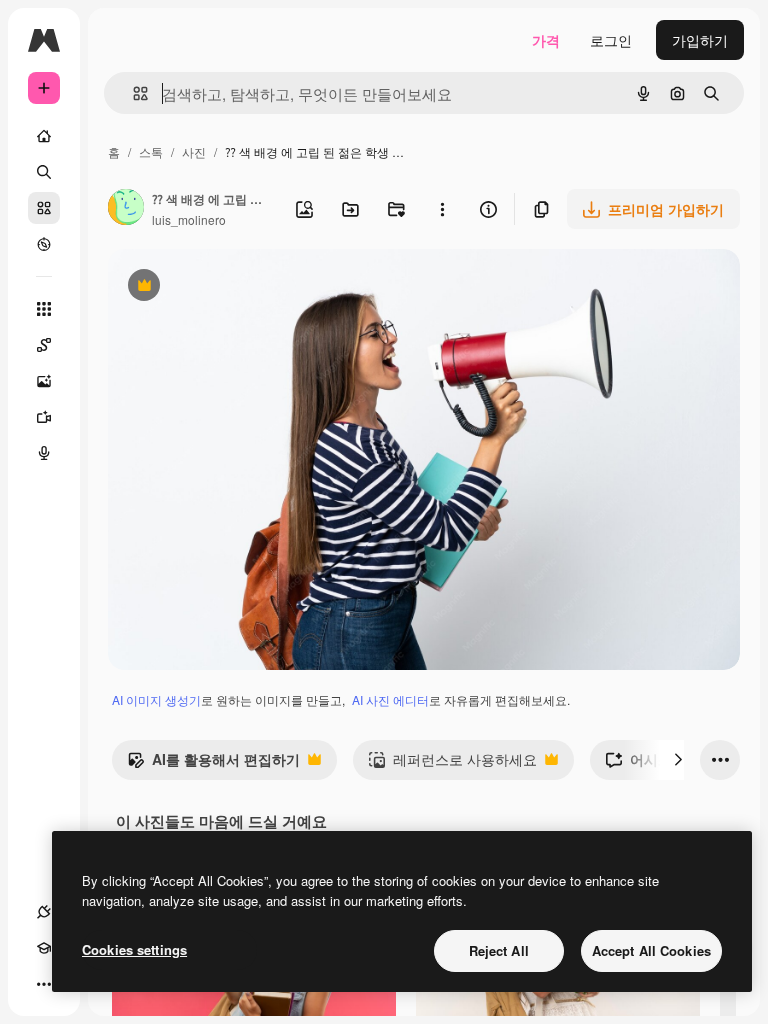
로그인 (611, 40)
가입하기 (700, 40)
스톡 (151, 151)
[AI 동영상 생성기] (44, 417)
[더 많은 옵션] (442, 209)
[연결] (44, 912)
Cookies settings (134, 949)
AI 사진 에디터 (390, 699)
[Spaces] (44, 345)
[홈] (44, 136)
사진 (194, 151)
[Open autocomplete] (132, 93)
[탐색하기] (44, 244)
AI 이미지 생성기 (156, 699)
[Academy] (44, 948)
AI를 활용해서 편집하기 (213, 764)
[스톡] (44, 208)
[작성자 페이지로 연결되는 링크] (126, 209)
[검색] (44, 172)
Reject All (499, 950)
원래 (223, 287)
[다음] (678, 760)
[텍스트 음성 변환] (44, 453)
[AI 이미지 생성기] (44, 381)
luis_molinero (189, 219)
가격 (546, 40)
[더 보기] (44, 984)
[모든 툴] (44, 309)
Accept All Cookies (651, 950)
